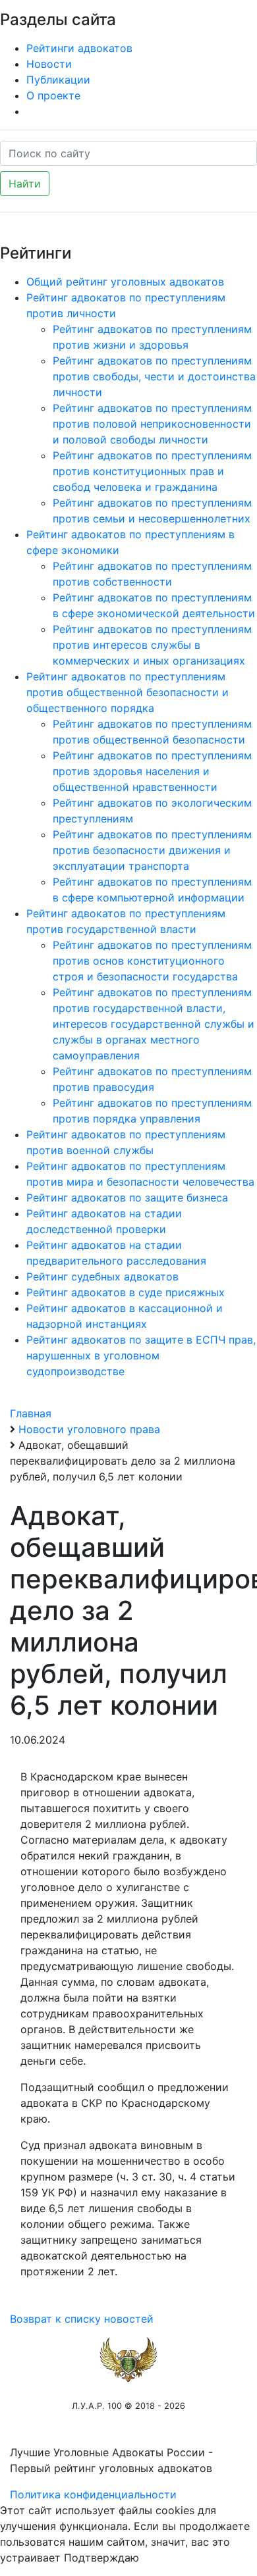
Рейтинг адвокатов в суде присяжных (126, 1292)
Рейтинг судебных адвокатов (102, 1276)
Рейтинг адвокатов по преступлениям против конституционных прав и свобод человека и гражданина (152, 471)
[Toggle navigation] (228, 18)
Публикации (58, 80)
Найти (25, 184)
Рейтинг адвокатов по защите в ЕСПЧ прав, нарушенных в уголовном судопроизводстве (141, 1355)
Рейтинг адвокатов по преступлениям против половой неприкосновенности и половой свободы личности (152, 424)
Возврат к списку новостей (82, 2319)
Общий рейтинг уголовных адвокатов (125, 282)
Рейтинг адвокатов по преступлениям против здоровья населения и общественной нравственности (152, 771)
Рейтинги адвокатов (79, 48)
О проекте (53, 95)
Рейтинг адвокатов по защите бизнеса (127, 1198)
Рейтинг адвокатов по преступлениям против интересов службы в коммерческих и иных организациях (152, 645)
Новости (49, 64)
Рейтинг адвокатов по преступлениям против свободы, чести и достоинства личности (154, 376)
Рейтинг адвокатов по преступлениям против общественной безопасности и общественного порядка (128, 692)
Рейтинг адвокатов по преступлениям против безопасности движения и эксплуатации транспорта (152, 850)
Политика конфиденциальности (93, 2494)
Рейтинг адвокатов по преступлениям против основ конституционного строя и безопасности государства (152, 961)
